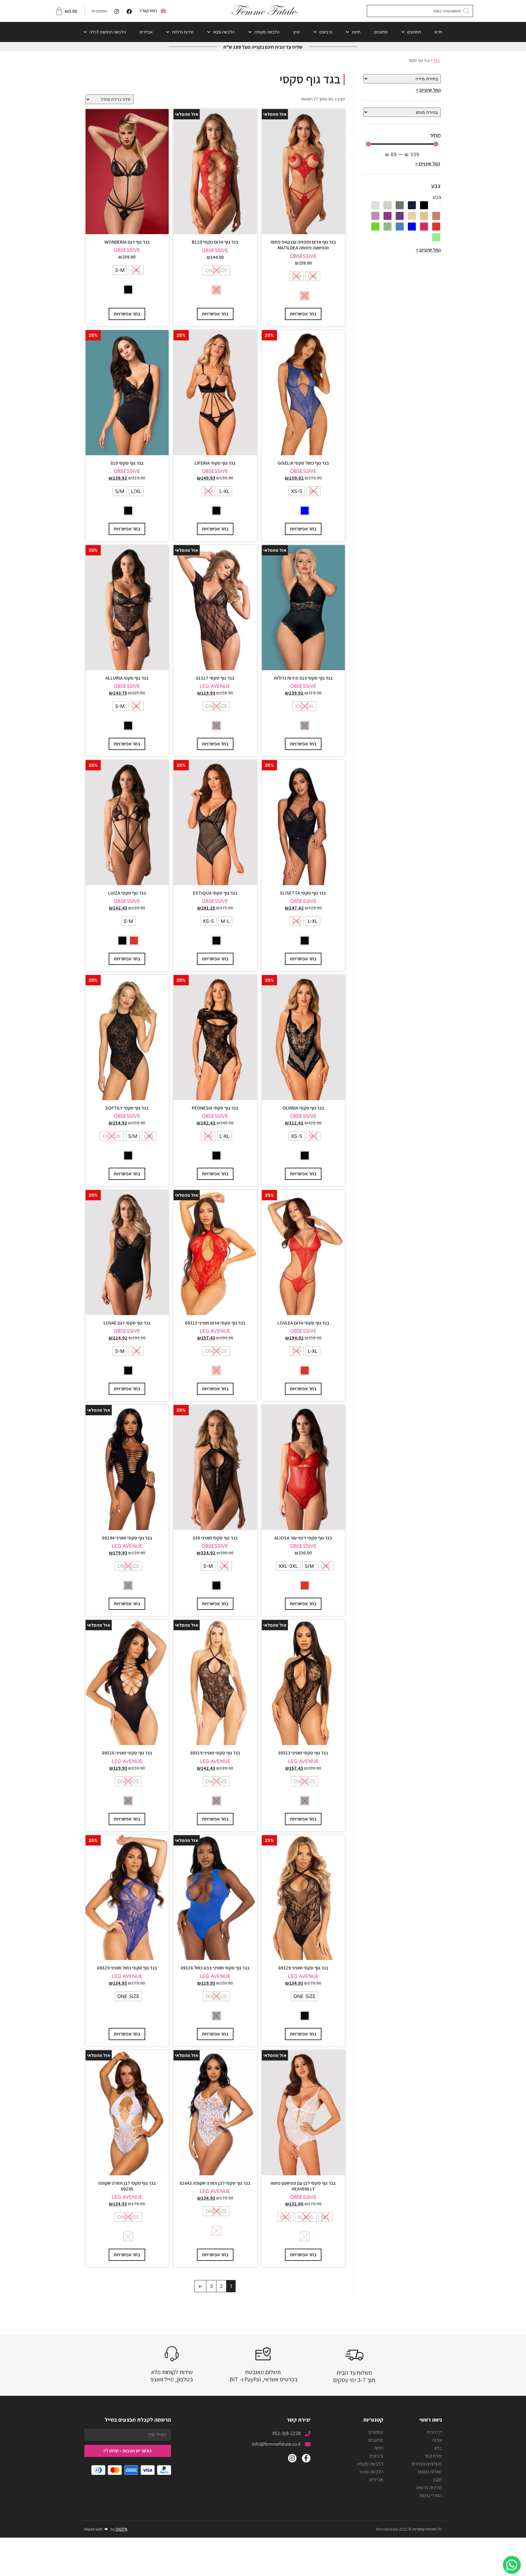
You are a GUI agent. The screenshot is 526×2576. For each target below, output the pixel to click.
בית (437, 60)
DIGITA (122, 2529)
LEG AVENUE (215, 686)
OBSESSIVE (303, 256)
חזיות (356, 32)
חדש (438, 32)
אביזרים (146, 32)
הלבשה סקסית (267, 32)
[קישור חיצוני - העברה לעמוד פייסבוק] (128, 11)
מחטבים (381, 32)
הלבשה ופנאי (224, 32)
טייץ (296, 32)
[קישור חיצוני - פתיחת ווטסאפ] (512, 2565)
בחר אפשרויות (303, 314)
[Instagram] (292, 2458)
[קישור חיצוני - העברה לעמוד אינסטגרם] (115, 11)
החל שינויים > (428, 90)
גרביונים (326, 32)
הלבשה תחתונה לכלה (108, 32)
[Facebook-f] (306, 2458)
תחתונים (414, 32)
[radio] (313, 276)
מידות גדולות (183, 32)
